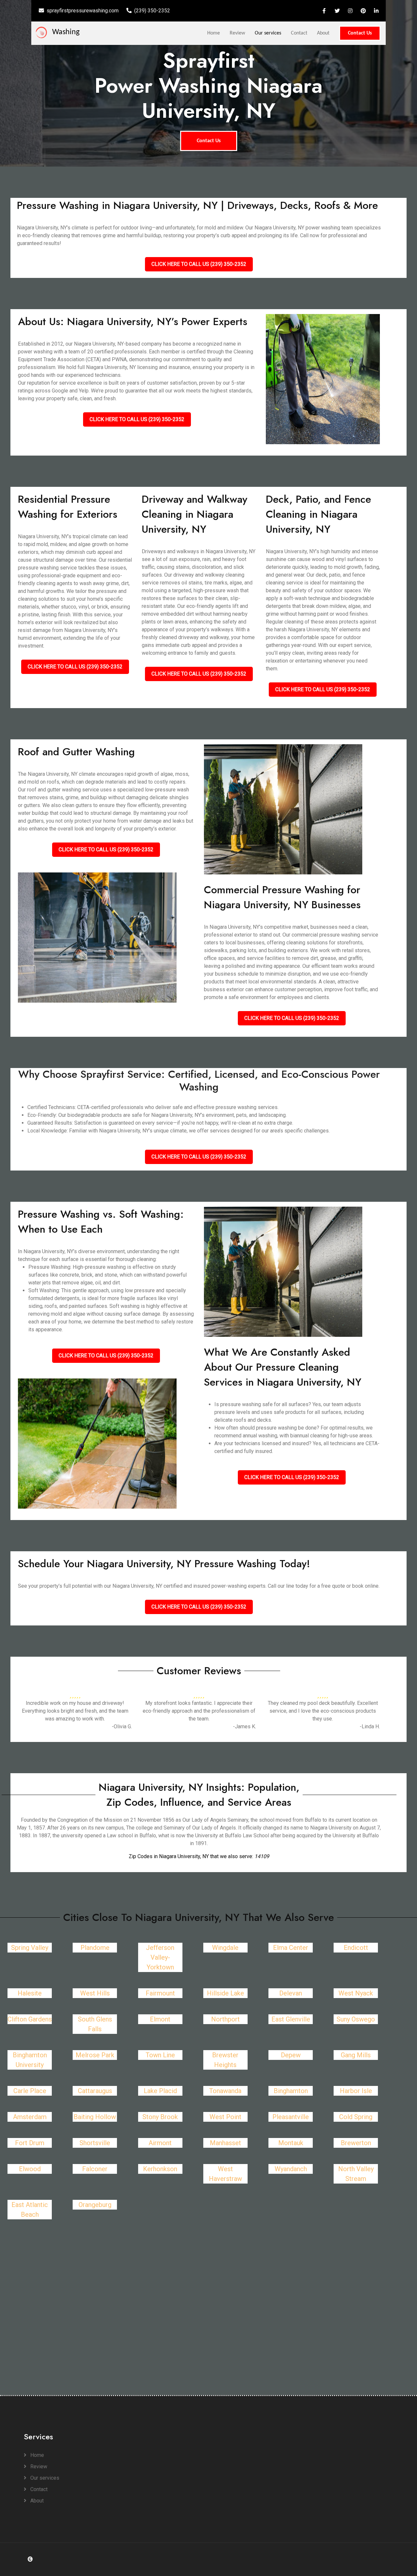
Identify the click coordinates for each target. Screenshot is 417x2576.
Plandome (95, 1948)
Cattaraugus (95, 2091)
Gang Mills (356, 2055)
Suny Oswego (356, 2019)
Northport (225, 2019)
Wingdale (225, 1948)
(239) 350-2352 (152, 11)
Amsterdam (30, 2117)
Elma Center (291, 1948)
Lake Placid (160, 2091)
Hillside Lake (225, 1993)
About (323, 33)
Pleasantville (291, 2117)
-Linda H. (370, 1726)
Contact (299, 33)
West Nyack (356, 1993)
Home (214, 33)
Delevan (291, 1993)
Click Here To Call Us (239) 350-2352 (199, 264)
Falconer (95, 2169)
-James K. (244, 1726)
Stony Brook (160, 2117)
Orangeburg (95, 2205)
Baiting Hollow (95, 2117)
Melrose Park (95, 2055)
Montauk (291, 2143)
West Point (225, 2117)
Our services (268, 33)
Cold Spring (356, 2117)
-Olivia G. (122, 1726)
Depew (291, 2055)
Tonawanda (225, 2091)
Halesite (30, 1993)
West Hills (95, 1993)
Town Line (160, 2055)
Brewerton (356, 2143)
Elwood (30, 2169)
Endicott (356, 1948)
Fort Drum (30, 2143)
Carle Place (30, 2091)
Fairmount (160, 1993)
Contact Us (360, 33)
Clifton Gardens (30, 2019)
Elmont (160, 2019)
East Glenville (291, 2019)
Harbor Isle (356, 2091)
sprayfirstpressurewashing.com (83, 11)
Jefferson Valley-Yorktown (160, 1957)
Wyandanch (291, 2169)
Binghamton (291, 2091)
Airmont (160, 2143)
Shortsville (95, 2143)
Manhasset (225, 2143)
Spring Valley (30, 1948)
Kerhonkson (160, 2169)
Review (237, 33)
